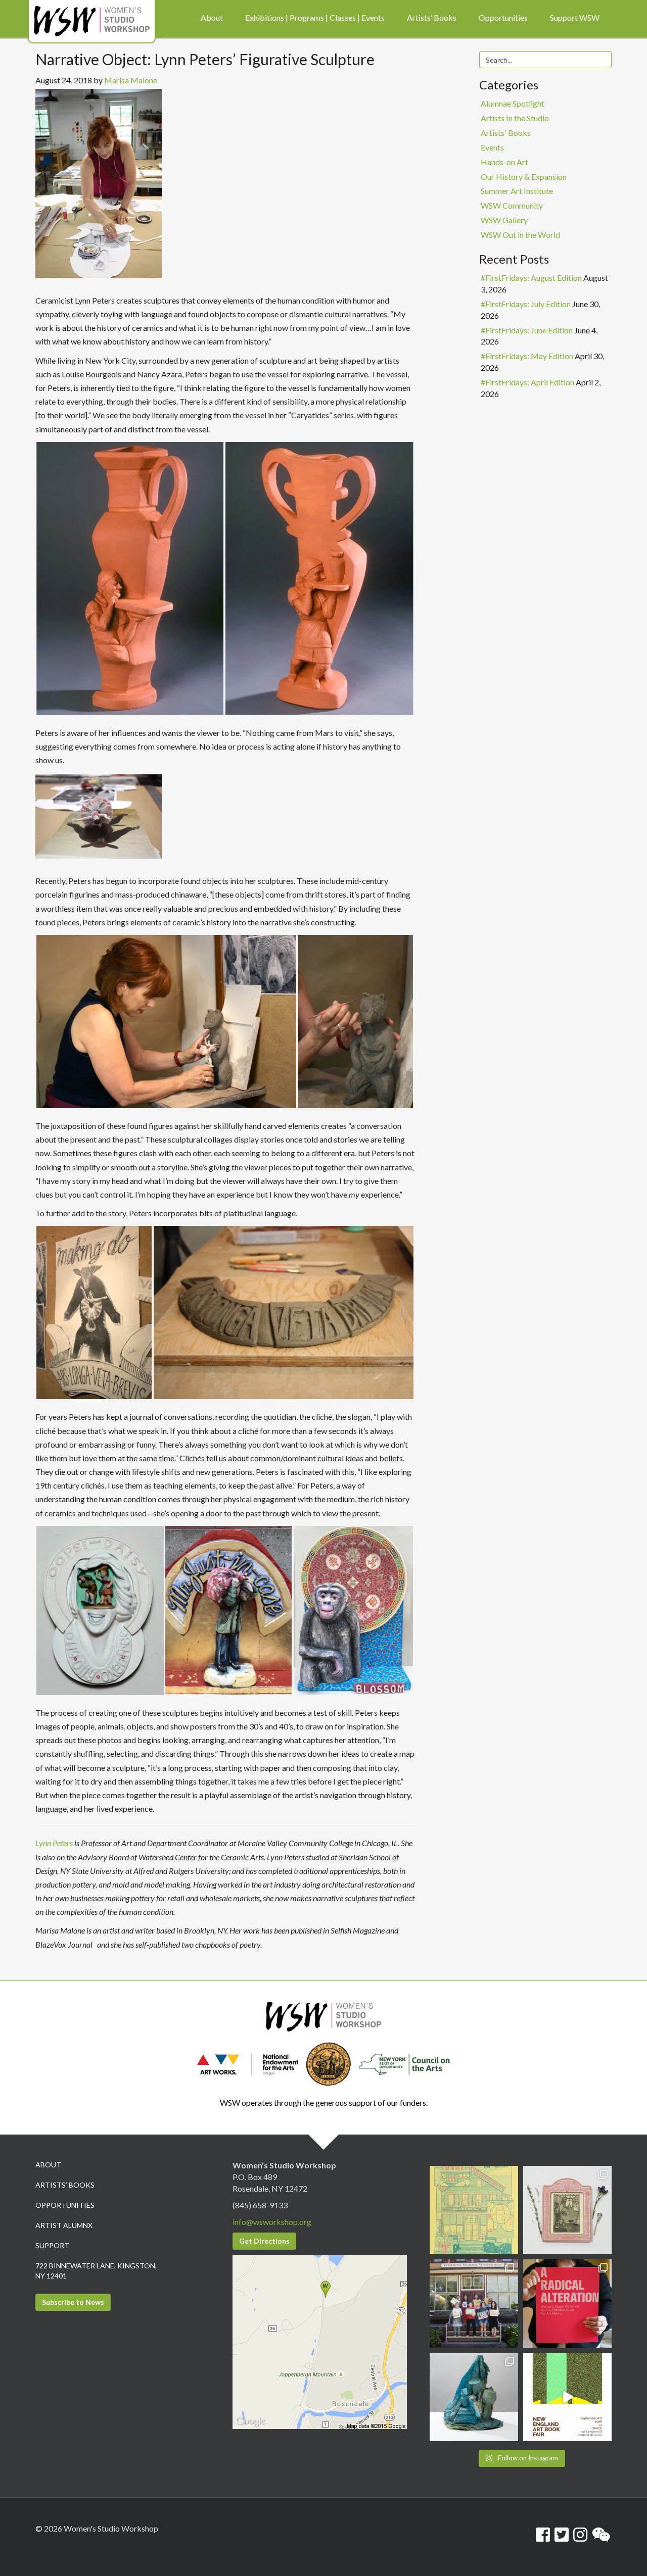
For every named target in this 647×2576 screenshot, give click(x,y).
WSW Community (512, 205)
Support (52, 2245)
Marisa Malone (131, 80)
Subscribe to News (73, 2302)
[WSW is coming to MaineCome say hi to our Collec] (567, 2397)
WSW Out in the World (520, 235)
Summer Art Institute (517, 191)
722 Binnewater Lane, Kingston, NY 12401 (96, 2271)
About (48, 2165)
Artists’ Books (65, 2185)
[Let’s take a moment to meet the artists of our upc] (567, 2210)
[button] (130, 578)
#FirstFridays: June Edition (527, 330)
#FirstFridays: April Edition (527, 382)
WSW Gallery (504, 220)
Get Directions (264, 2241)
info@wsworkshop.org (272, 2222)
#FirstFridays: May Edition (527, 356)
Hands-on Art (504, 162)
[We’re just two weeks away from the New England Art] (567, 2303)
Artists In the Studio (515, 118)
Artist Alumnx (64, 2225)
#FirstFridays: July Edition (526, 304)
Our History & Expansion (524, 177)
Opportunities (65, 2205)
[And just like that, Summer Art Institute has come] (474, 2303)
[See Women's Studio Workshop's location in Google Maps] (320, 2341)
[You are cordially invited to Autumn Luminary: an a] (474, 2210)
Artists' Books (506, 133)
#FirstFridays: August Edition (531, 278)
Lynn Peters (54, 1843)
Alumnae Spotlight (513, 103)
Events (492, 147)
